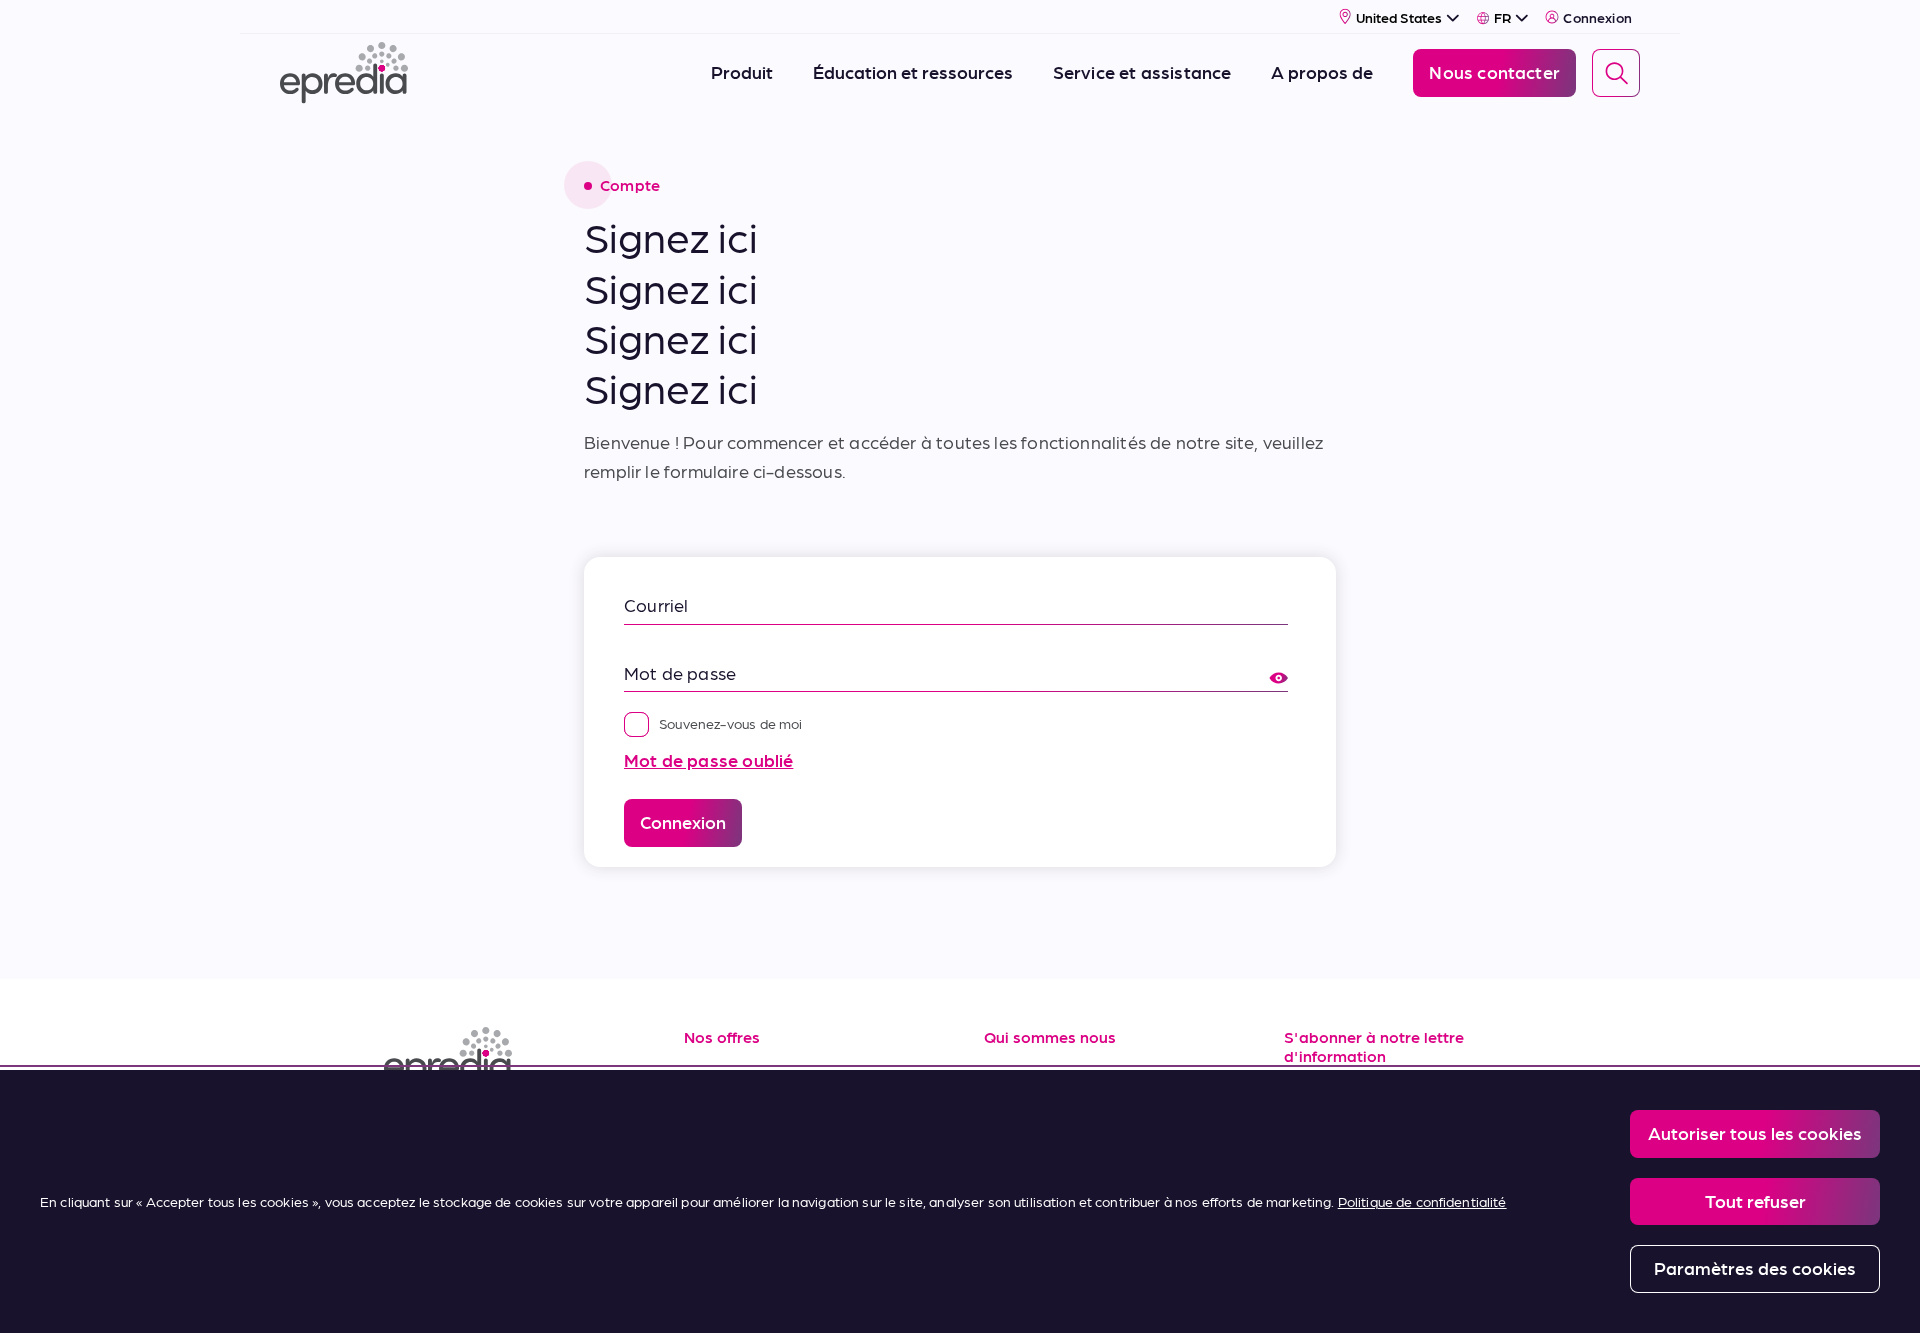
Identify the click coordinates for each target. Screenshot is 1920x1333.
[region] (960, 1201)
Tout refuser (1755, 1200)
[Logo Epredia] (510, 1057)
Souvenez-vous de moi (731, 723)
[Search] (1616, 73)
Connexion (1597, 17)
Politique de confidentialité (1422, 1201)
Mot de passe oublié (708, 759)
